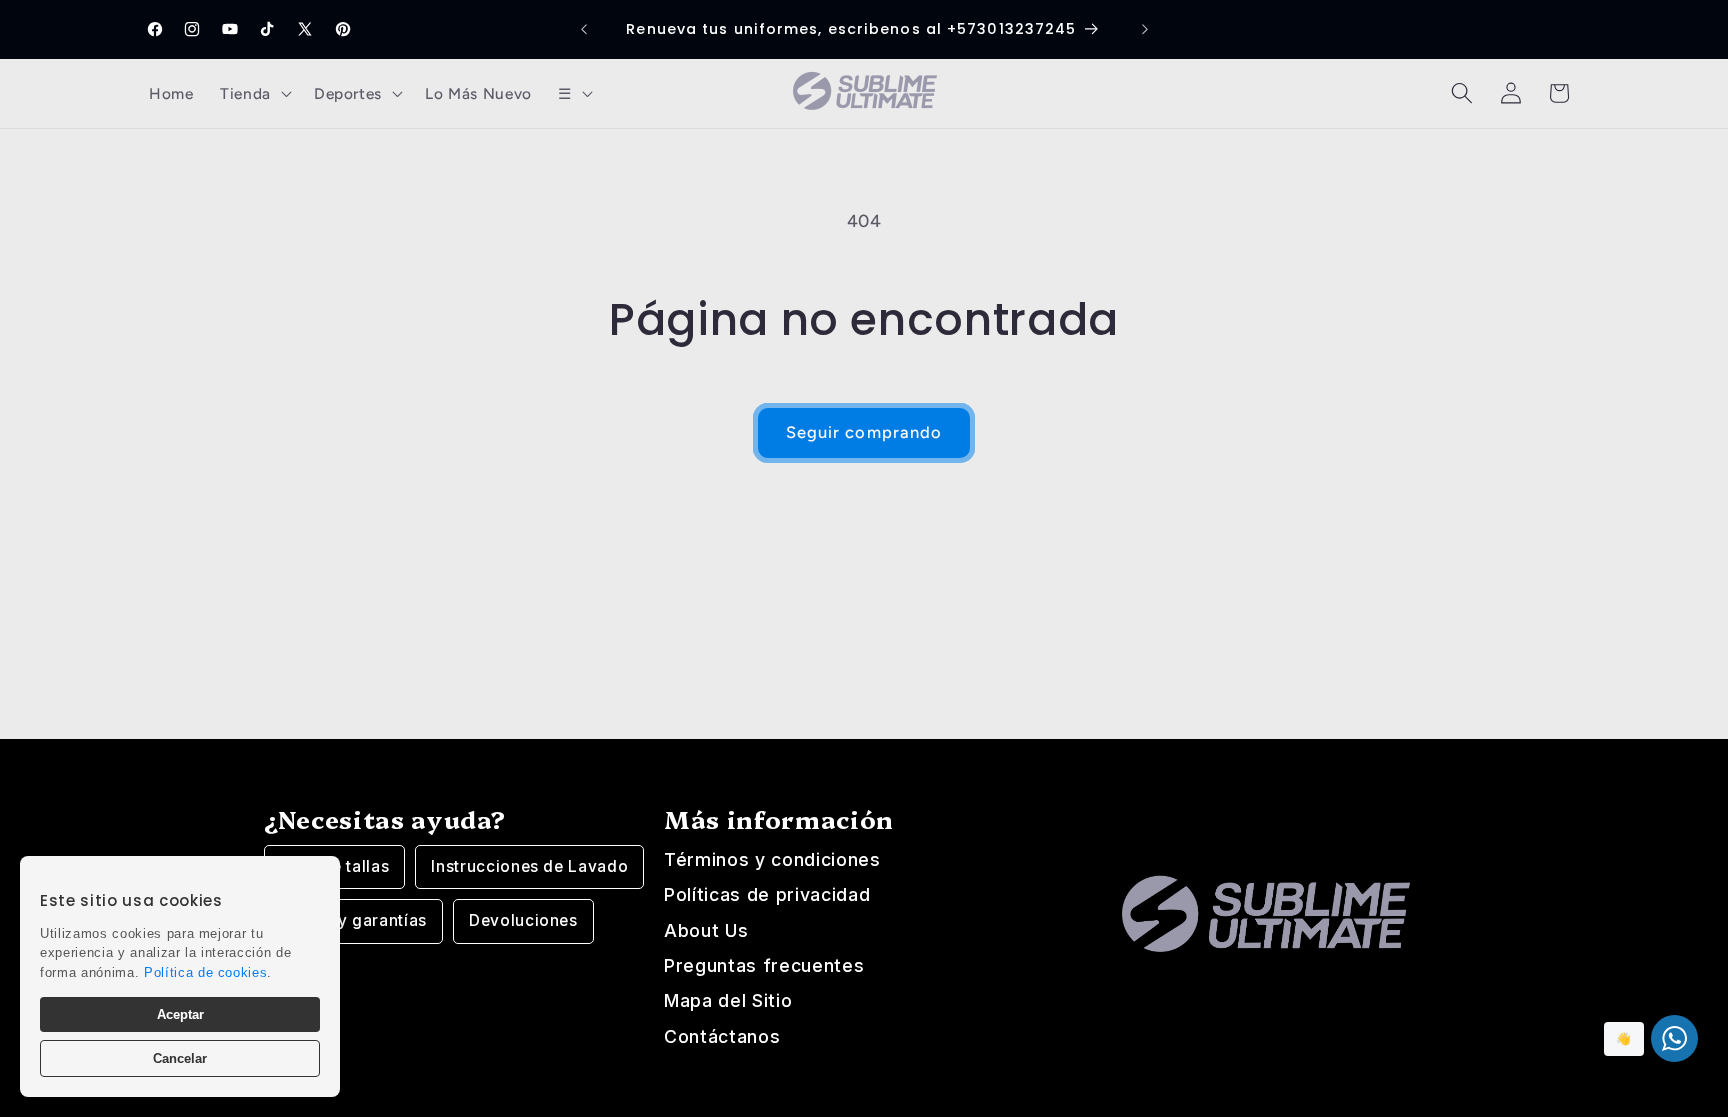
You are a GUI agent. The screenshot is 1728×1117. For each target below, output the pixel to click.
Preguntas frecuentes (764, 965)
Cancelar (180, 1058)
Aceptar (180, 1014)
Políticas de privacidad (767, 894)
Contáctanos (722, 1036)
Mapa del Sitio (728, 1000)
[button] (254, 93)
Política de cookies (206, 972)
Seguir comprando (864, 432)
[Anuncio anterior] (584, 30)
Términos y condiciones (772, 859)
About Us (706, 930)
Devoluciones (523, 920)
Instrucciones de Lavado (529, 866)
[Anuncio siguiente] (1145, 30)
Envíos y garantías (353, 920)
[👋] (1674, 1038)
